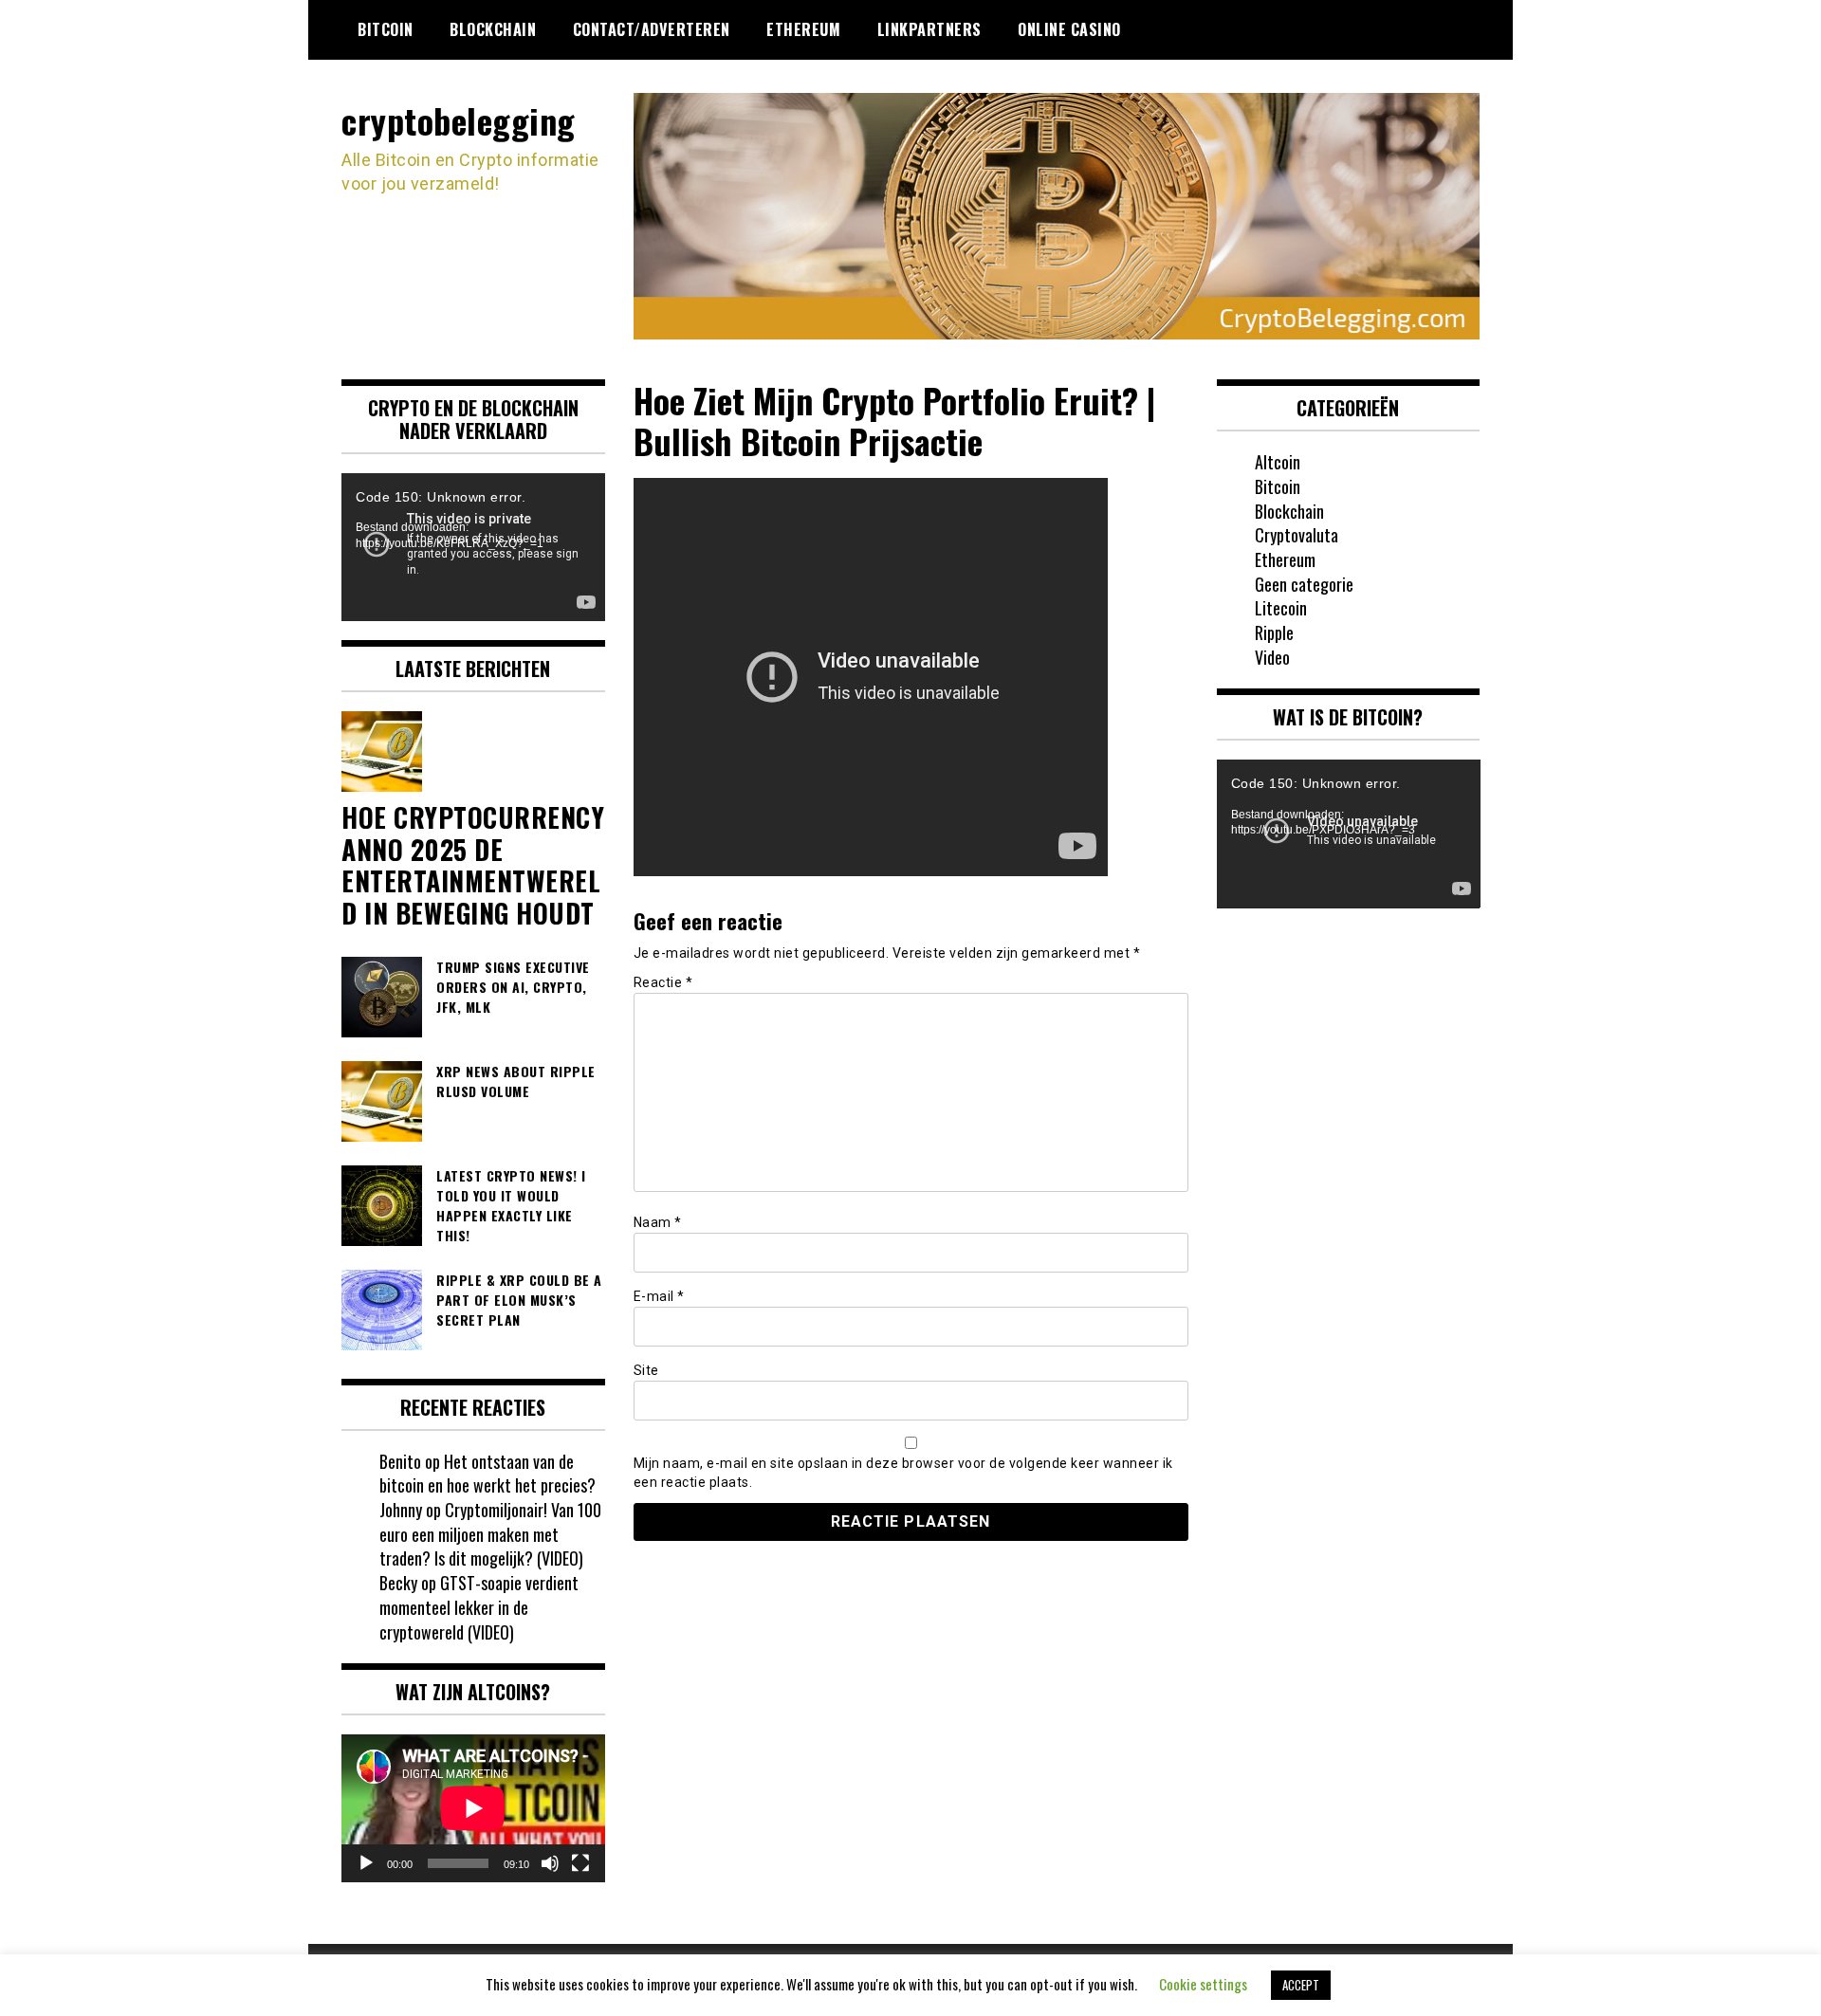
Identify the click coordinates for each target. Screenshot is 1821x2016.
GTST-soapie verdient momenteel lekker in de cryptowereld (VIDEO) (479, 1607)
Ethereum (803, 29)
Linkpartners (929, 29)
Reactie (663, 982)
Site (646, 1370)
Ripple (1274, 632)
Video (1272, 657)
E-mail (659, 1296)
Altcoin (1278, 462)
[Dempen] (550, 1863)
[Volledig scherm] (580, 1863)
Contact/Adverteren (652, 29)
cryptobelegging (459, 120)
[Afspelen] (366, 1863)
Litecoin (1281, 608)
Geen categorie (1304, 584)
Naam (658, 1222)
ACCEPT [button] (1301, 1985)
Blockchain (493, 29)
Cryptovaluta (1297, 535)
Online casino (1069, 29)
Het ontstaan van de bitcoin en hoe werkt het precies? (487, 1474)
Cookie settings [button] (1203, 1984)
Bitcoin (386, 29)
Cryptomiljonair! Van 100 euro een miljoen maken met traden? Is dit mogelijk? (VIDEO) (490, 1534)
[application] (473, 547)
